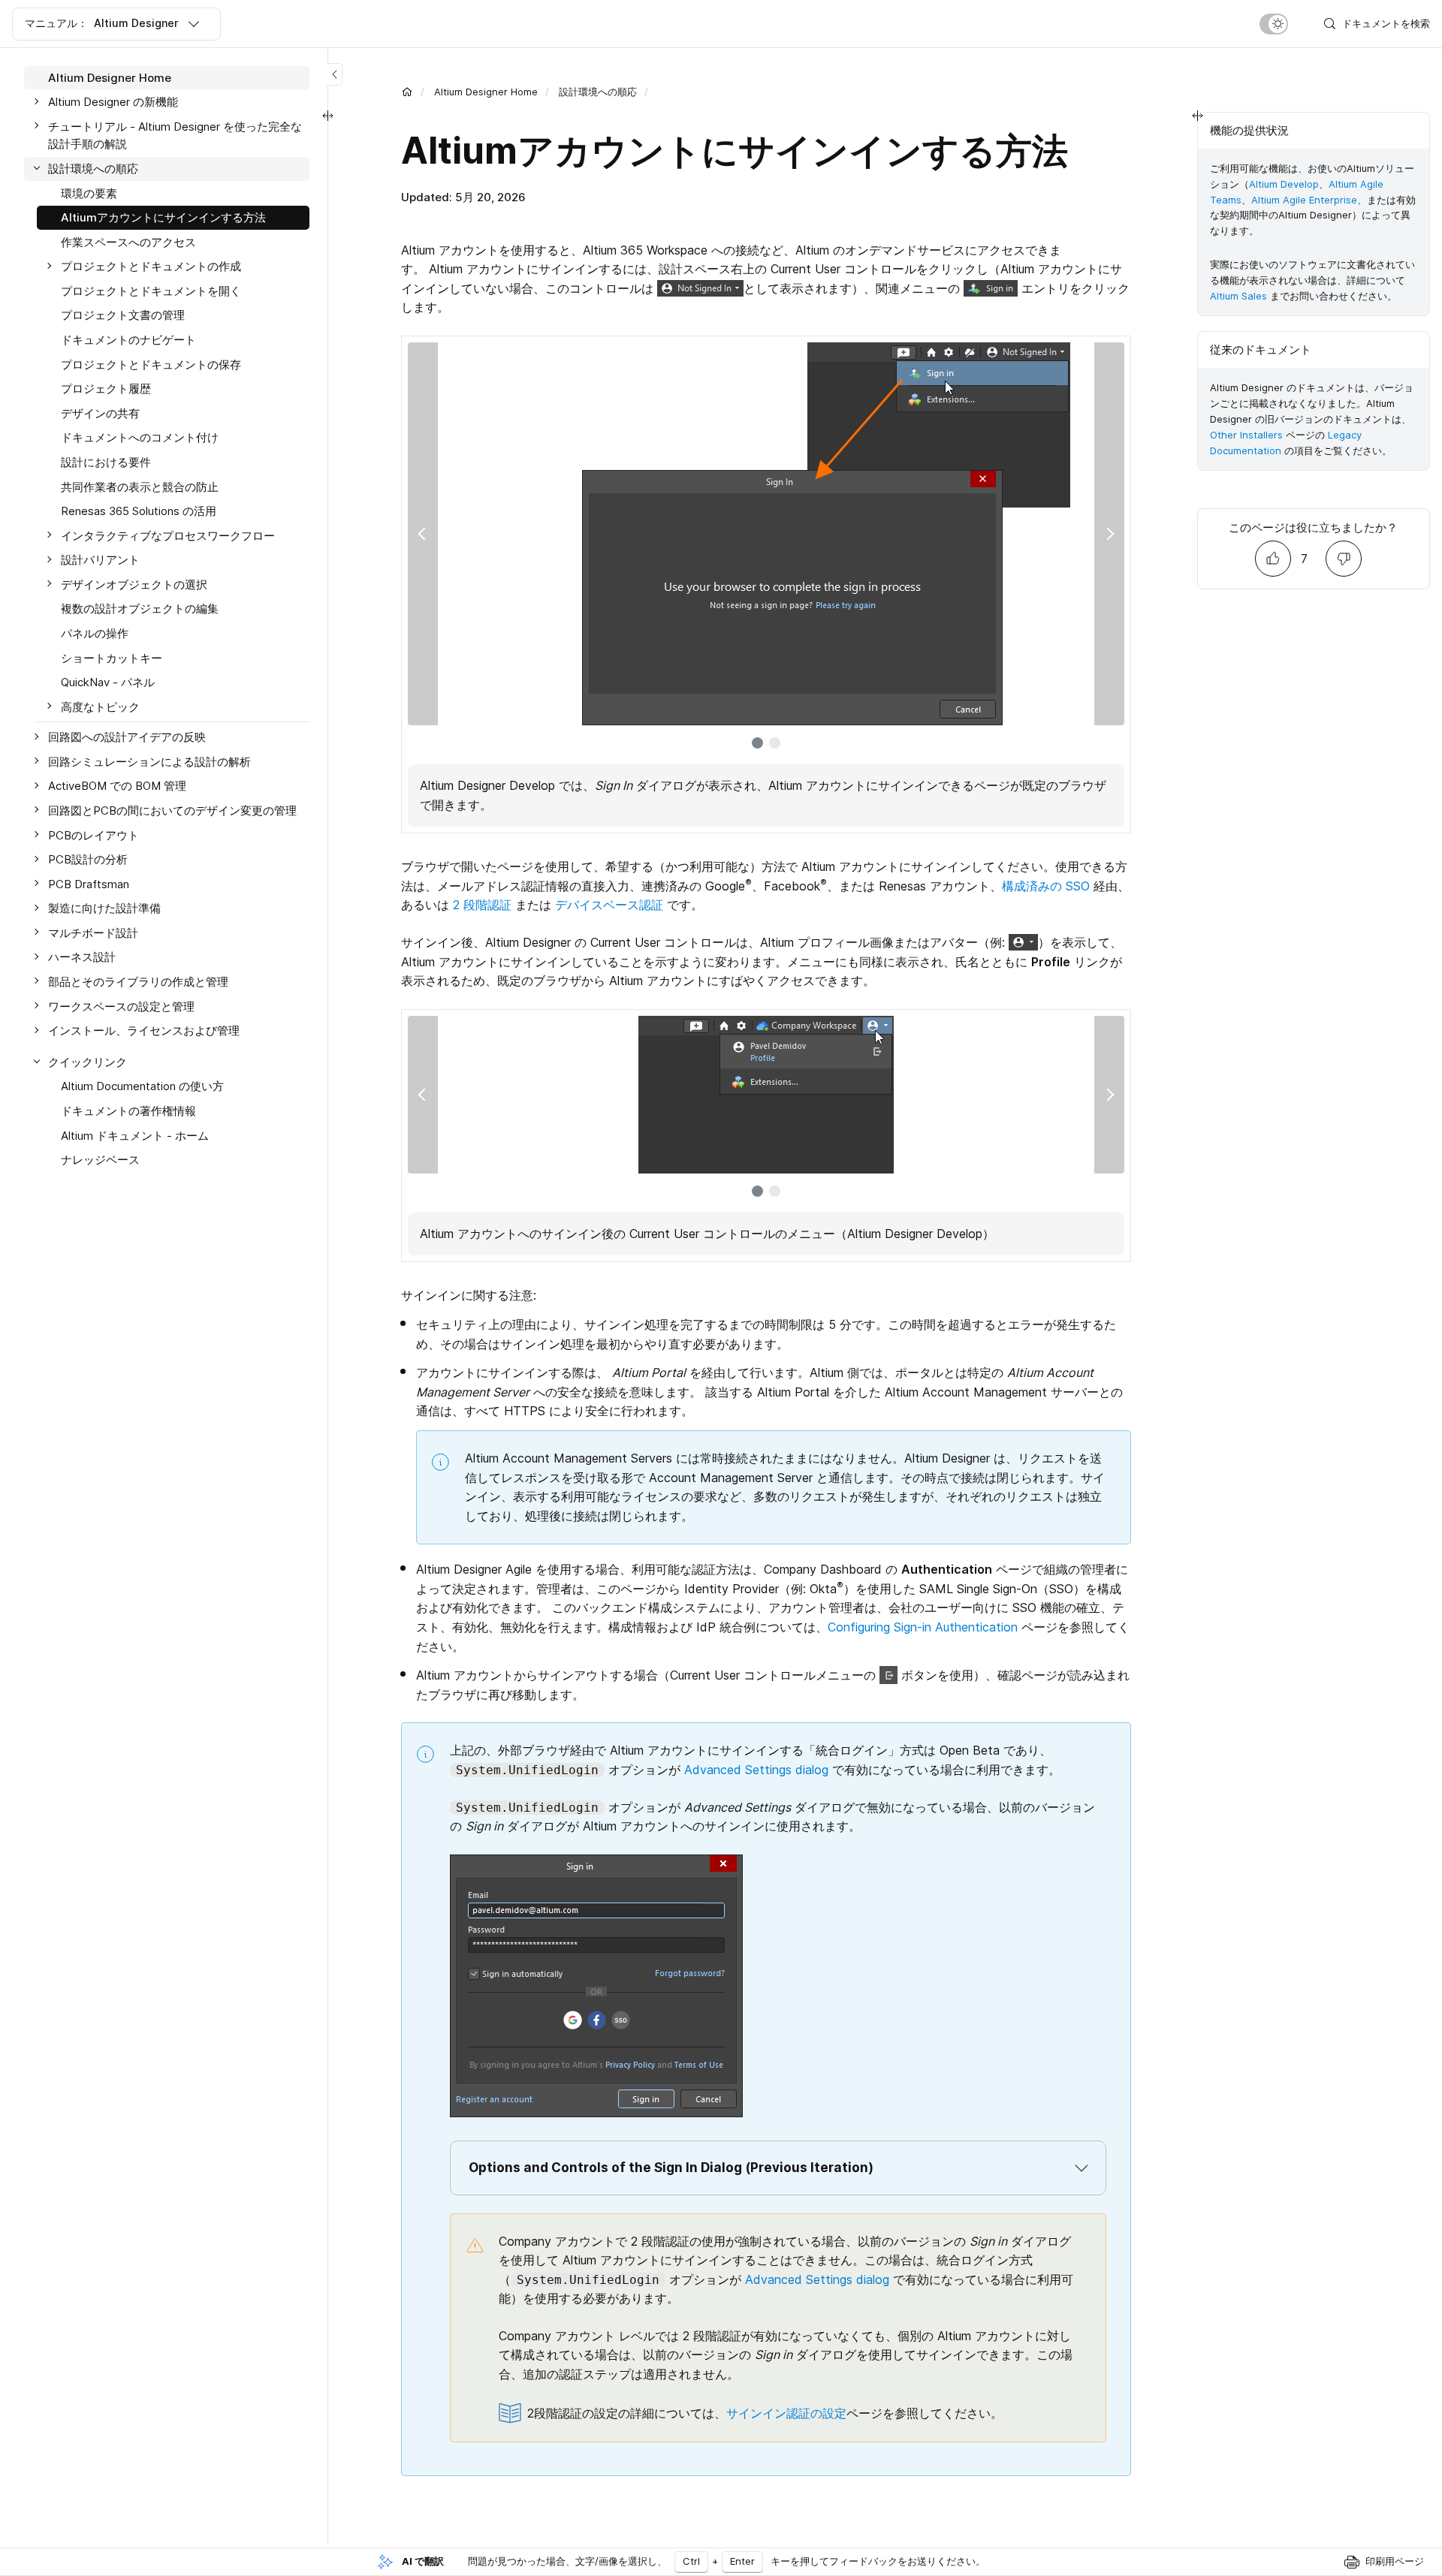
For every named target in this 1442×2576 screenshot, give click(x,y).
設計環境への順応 (598, 92)
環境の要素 (89, 193)
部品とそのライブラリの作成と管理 (138, 982)
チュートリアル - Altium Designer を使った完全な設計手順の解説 (175, 136)
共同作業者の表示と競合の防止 (140, 487)
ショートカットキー (112, 658)
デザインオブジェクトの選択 (134, 584)
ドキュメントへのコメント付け (140, 438)
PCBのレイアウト (94, 835)
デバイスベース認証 (609, 905)
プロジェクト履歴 (106, 389)
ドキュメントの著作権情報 (128, 1111)
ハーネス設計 (82, 958)
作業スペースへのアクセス (128, 242)
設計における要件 (106, 462)
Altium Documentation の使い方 (142, 1087)
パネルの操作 (95, 633)
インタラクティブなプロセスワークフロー (168, 536)
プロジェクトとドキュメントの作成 (151, 267)
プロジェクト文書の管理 (123, 316)
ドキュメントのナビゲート (128, 340)
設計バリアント (100, 560)
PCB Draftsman (89, 884)
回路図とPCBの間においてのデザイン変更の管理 (172, 810)
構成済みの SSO (1046, 886)
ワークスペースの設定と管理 (121, 1006)
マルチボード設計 (93, 933)
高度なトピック (100, 707)
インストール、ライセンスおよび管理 (144, 1031)
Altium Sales (1238, 296)
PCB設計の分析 (88, 860)
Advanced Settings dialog (756, 1770)
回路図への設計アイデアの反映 (127, 738)
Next (1109, 534)
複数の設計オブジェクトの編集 (140, 609)
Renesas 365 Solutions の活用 (139, 511)
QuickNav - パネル (108, 682)
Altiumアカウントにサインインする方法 (163, 217)
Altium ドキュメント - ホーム (135, 1136)
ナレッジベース (100, 1160)
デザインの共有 (100, 413)
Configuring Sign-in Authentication (923, 1627)
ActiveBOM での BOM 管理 (117, 786)
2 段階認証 (482, 905)
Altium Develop (1284, 184)
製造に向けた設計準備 (104, 909)
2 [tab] (775, 743)
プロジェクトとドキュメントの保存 (151, 365)
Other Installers (1246, 435)
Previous (423, 534)
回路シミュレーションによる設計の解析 (149, 762)
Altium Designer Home (486, 92)
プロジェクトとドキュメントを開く (151, 291)
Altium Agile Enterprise (1304, 200)
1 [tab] (757, 743)
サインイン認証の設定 (786, 2413)
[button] (778, 2168)
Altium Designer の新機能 (113, 102)
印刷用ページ (1395, 2561)
